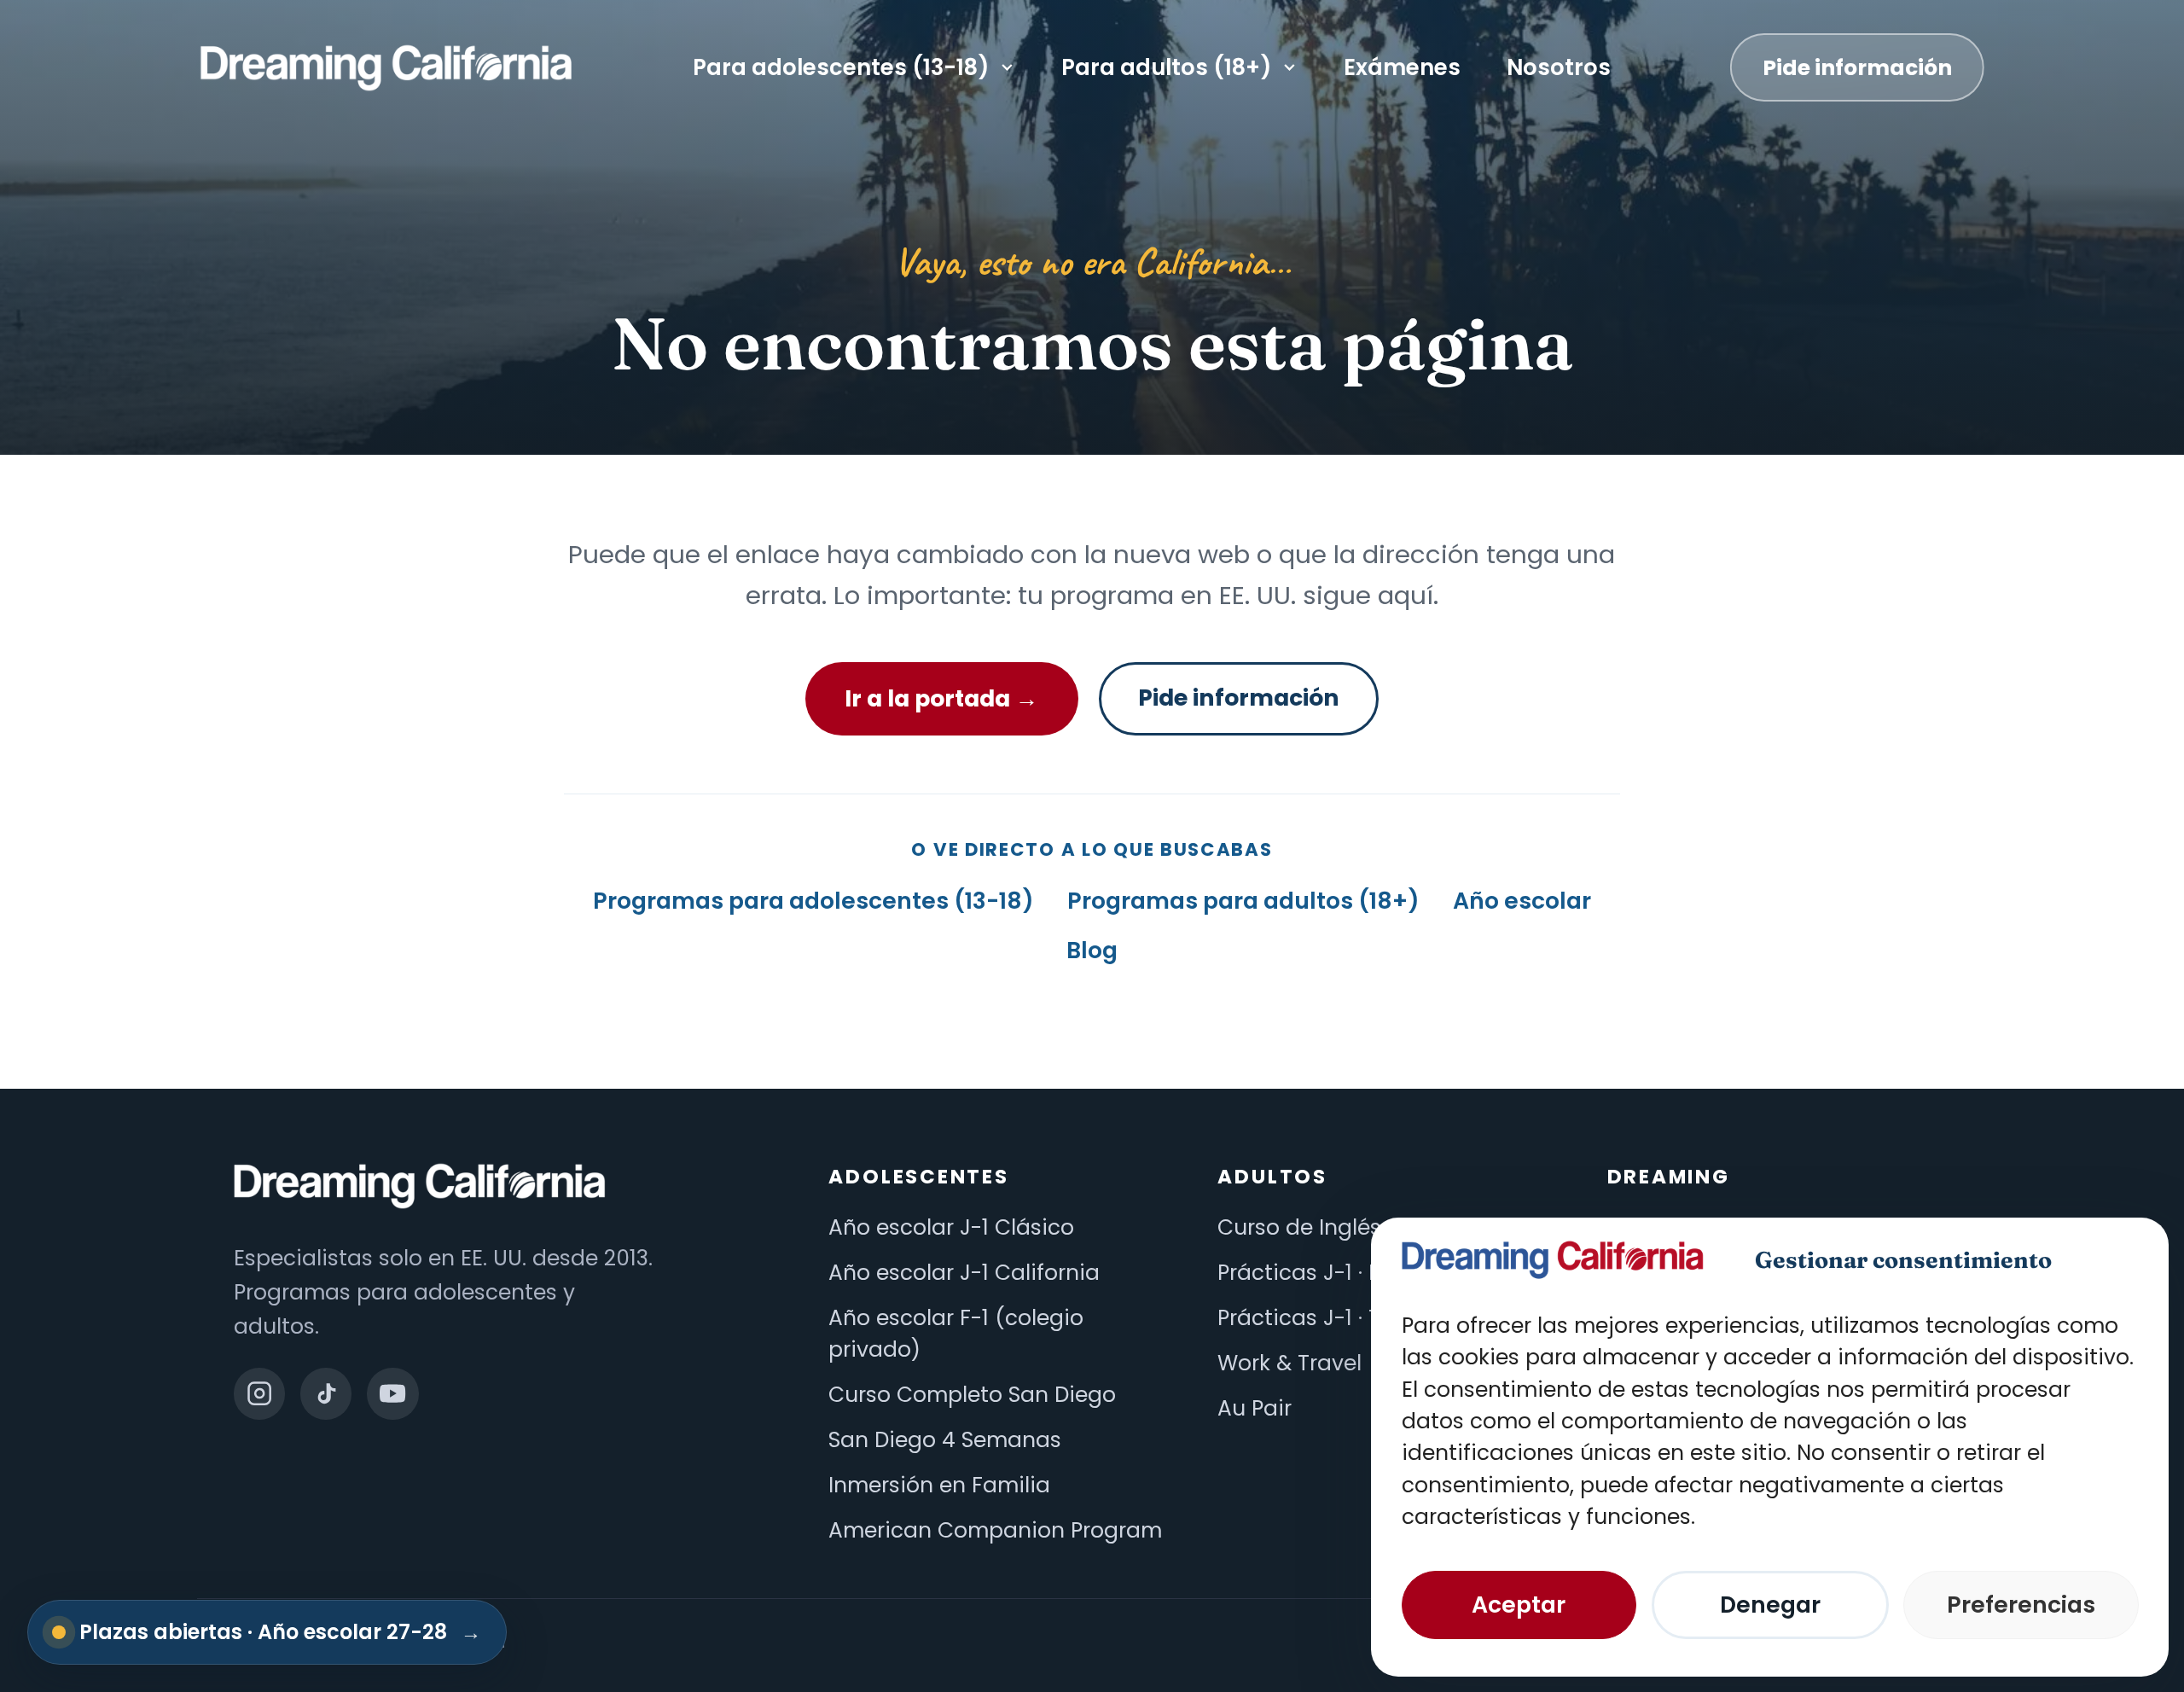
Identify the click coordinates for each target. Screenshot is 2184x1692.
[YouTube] (392, 1393)
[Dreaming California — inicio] (386, 68)
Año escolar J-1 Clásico (951, 1227)
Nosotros (1559, 67)
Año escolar (1522, 901)
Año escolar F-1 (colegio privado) (956, 1334)
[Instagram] (259, 1393)
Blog (1092, 950)
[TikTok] (326, 1393)
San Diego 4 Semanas (945, 1440)
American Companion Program (995, 1530)
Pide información (1857, 68)
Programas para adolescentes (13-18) (813, 901)
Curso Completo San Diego (972, 1395)
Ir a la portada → (941, 698)
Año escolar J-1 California (964, 1273)
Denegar (1770, 1605)
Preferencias (2021, 1605)
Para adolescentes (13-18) (841, 67)
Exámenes (1402, 67)
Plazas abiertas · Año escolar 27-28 (280, 1632)
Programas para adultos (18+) (1243, 901)
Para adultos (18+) (1166, 67)
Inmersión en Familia (939, 1485)
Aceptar (1519, 1605)
